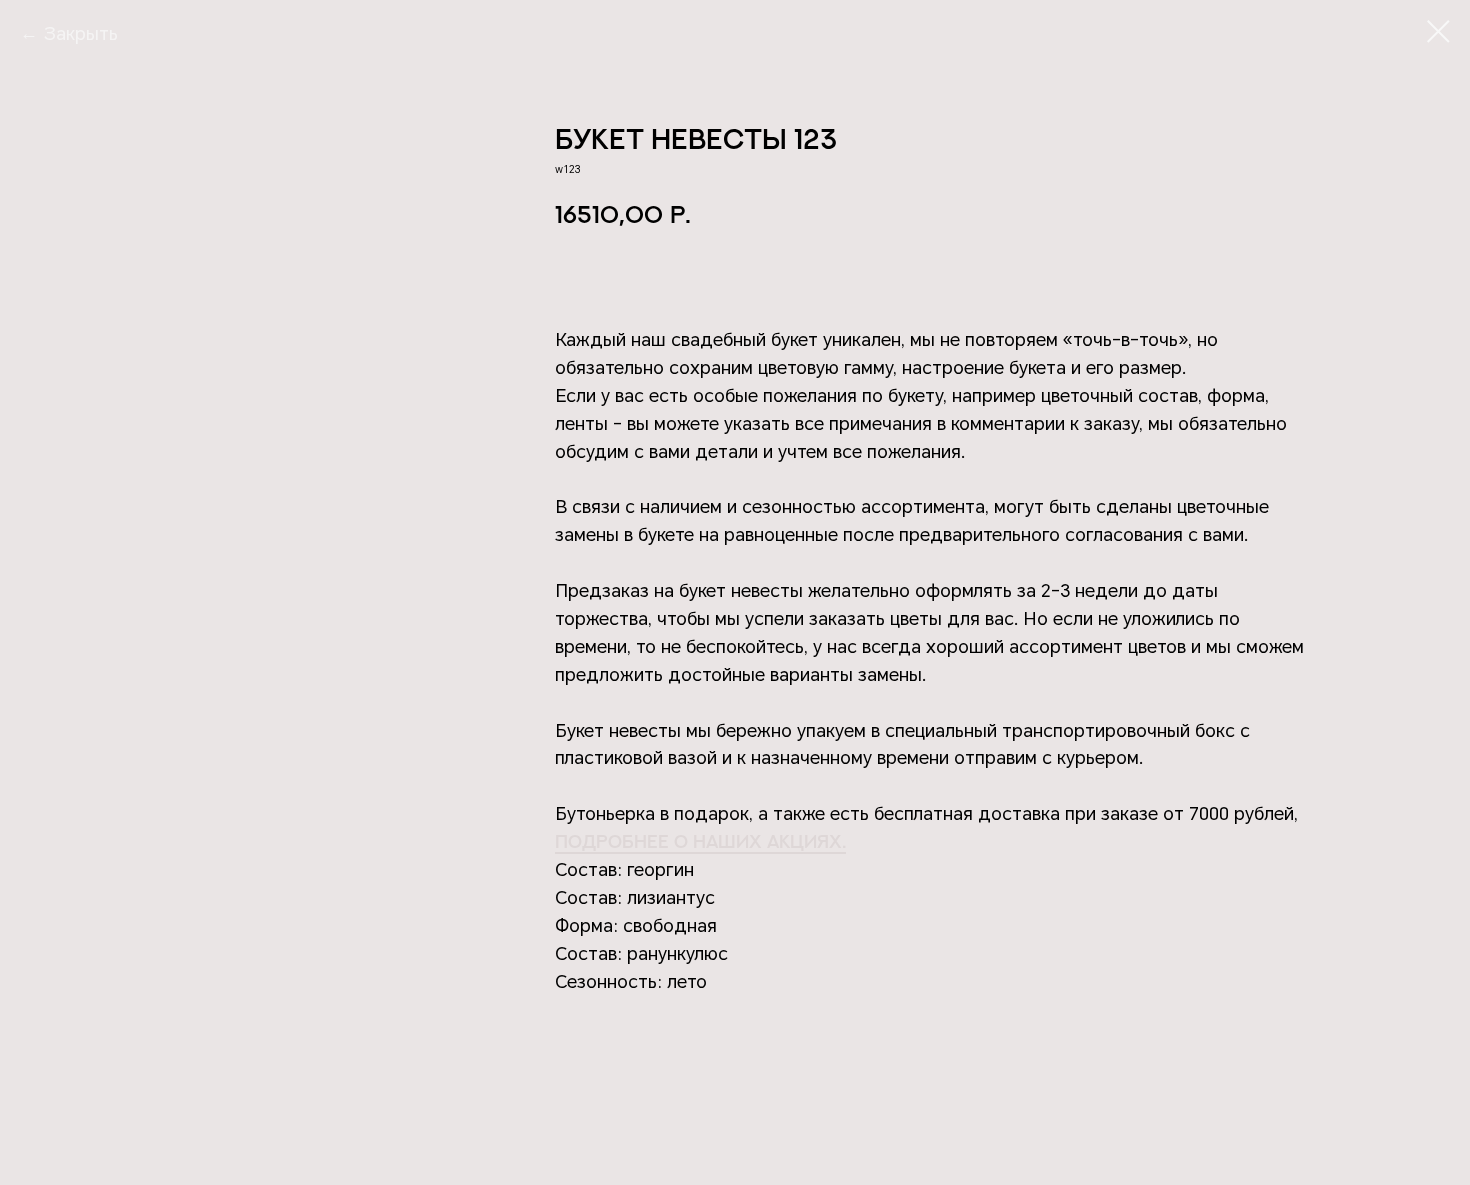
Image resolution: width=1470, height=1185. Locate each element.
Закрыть (80, 33)
